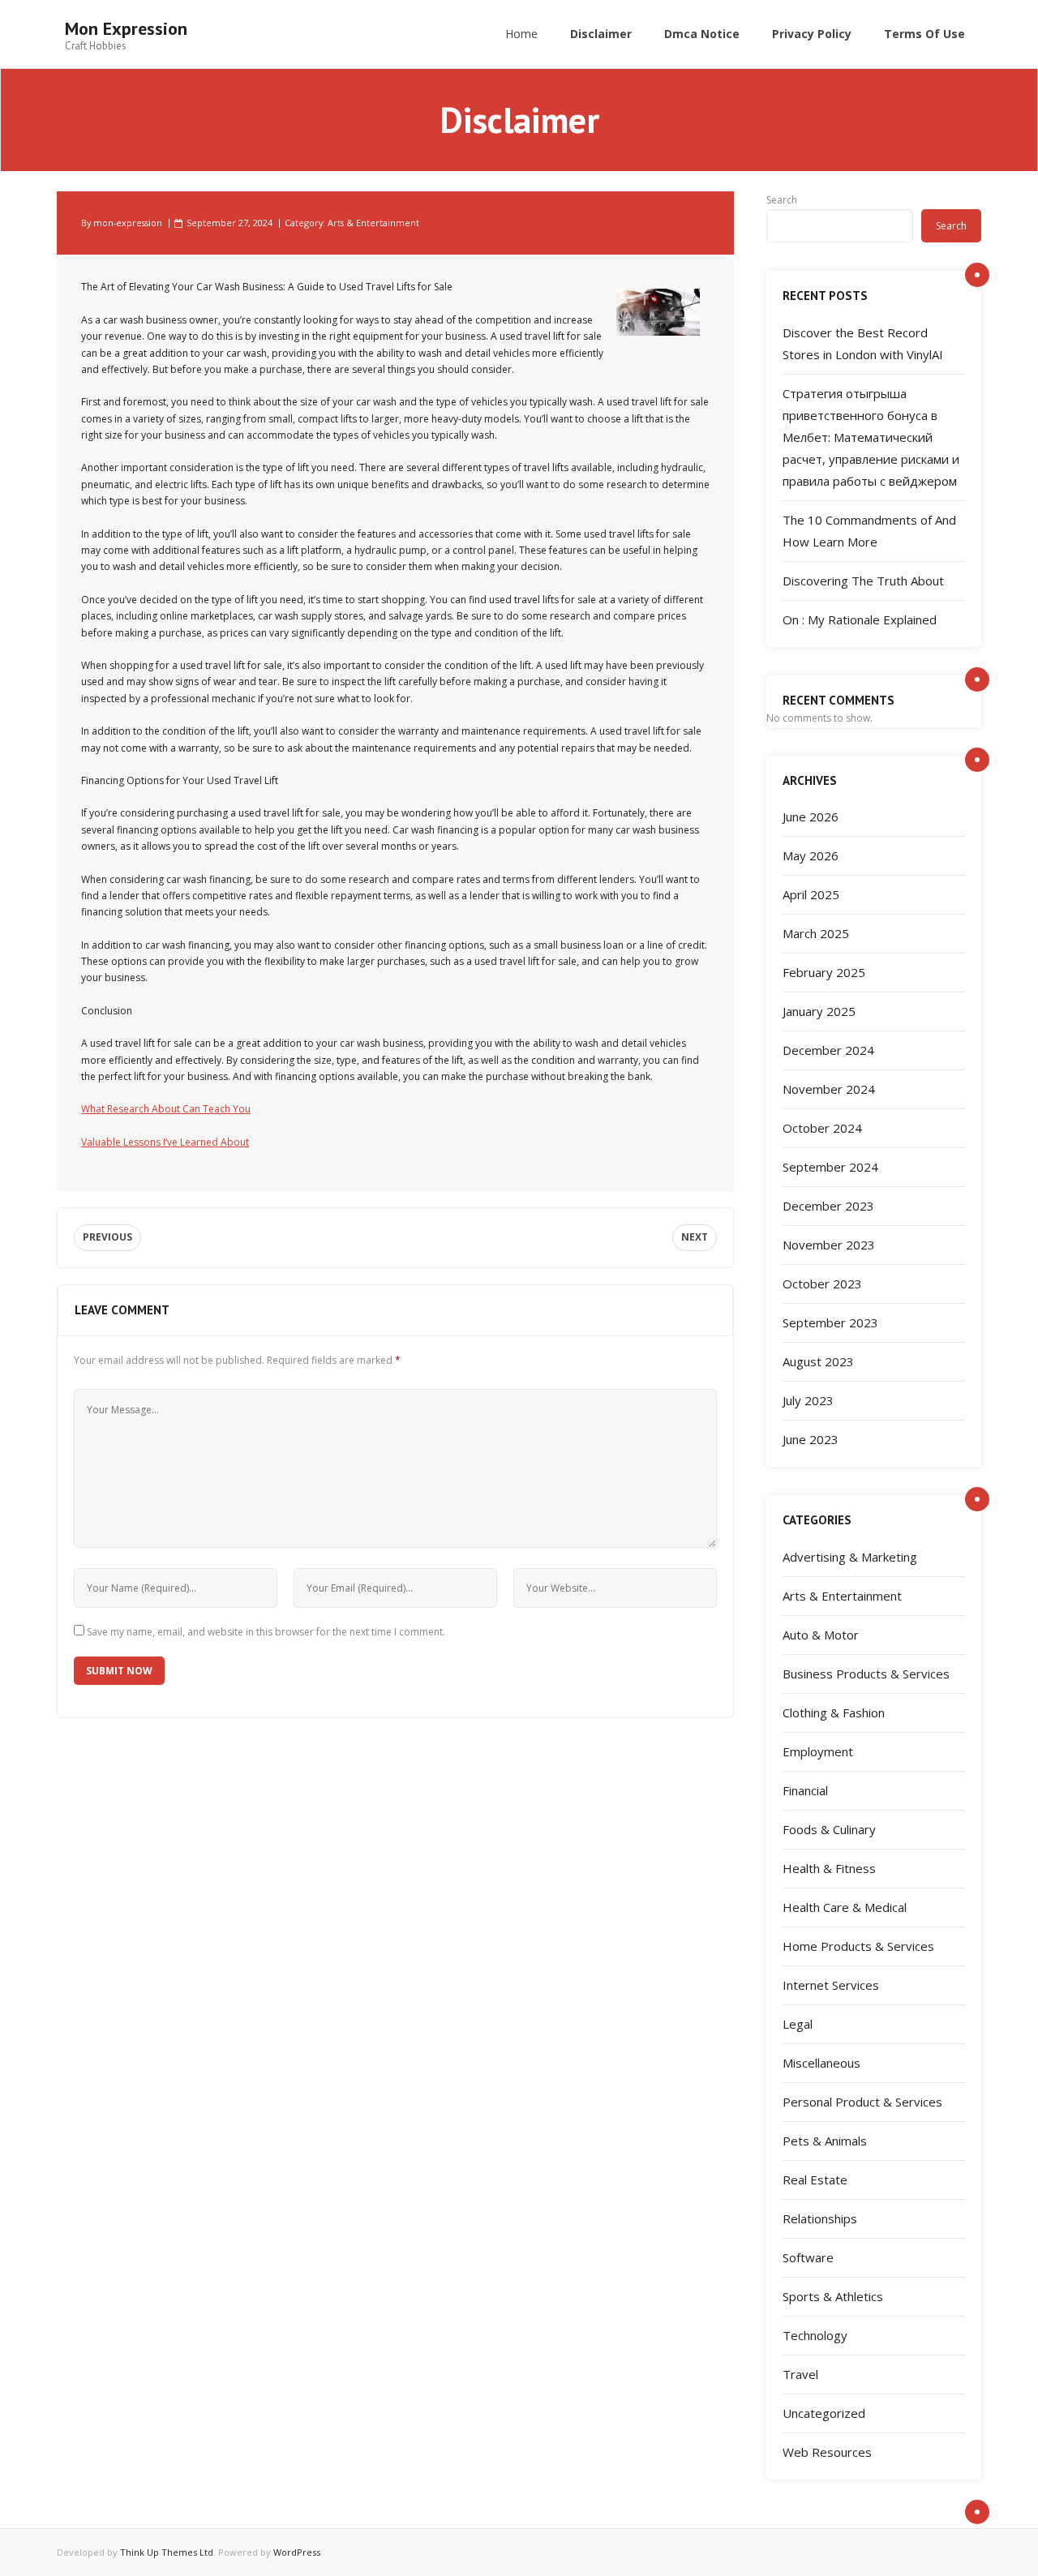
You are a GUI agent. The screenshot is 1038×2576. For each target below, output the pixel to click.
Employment (818, 1751)
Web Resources (827, 2452)
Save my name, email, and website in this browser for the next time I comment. (266, 1632)
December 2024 (828, 1050)
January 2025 (819, 1011)
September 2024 (830, 1167)
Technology (815, 2335)
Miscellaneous (821, 2063)
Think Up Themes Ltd (167, 2552)
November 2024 (829, 1089)
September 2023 (830, 1322)
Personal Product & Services (862, 2102)
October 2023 (822, 1284)
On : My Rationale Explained (860, 619)
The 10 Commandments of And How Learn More (869, 531)
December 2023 (828, 1206)
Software (808, 2257)
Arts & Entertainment (373, 223)
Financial (805, 1790)
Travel (800, 2374)
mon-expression (128, 223)
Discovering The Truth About (863, 581)
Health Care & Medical (845, 1907)
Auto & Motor (821, 1635)
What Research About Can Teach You (166, 1109)
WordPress (297, 2552)
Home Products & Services (858, 1946)
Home (521, 34)
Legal (798, 2024)
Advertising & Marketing (850, 1557)
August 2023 (818, 1361)
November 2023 (829, 1245)
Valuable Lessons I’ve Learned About (165, 1142)
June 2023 (811, 1439)
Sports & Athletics (833, 2296)
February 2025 (824, 972)
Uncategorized (824, 2413)
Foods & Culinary (829, 1829)
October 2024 (822, 1128)
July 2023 (808, 1400)
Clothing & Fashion (834, 1712)
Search (782, 200)
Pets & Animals (825, 2141)
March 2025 (816, 933)
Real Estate (815, 2180)
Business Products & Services (866, 1674)
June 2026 (811, 817)
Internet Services (831, 1985)
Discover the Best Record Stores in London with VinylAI (863, 343)
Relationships (820, 2218)
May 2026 (811, 855)
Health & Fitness (829, 1868)
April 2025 (811, 894)
